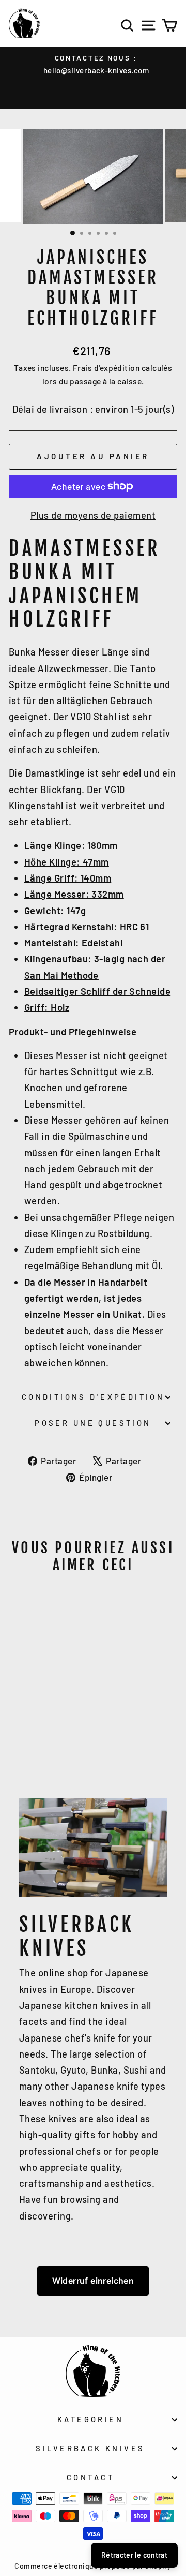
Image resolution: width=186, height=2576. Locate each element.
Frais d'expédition (106, 368)
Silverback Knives (90, 2448)
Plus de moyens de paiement (93, 515)
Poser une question (93, 1423)
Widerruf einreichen (93, 2281)
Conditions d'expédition (93, 1397)
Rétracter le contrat (134, 2555)
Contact (90, 2477)
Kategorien (90, 2419)
